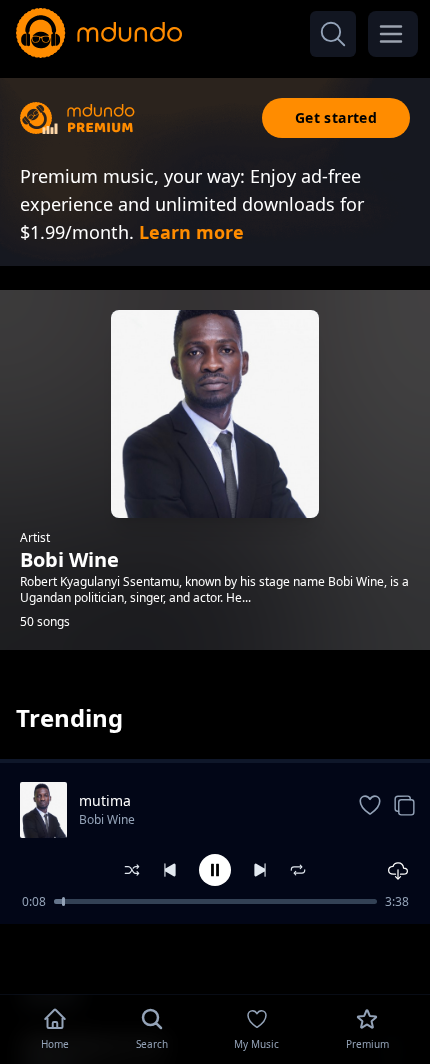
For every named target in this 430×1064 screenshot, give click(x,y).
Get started (336, 117)
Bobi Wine (107, 819)
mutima (105, 800)
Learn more (191, 232)
